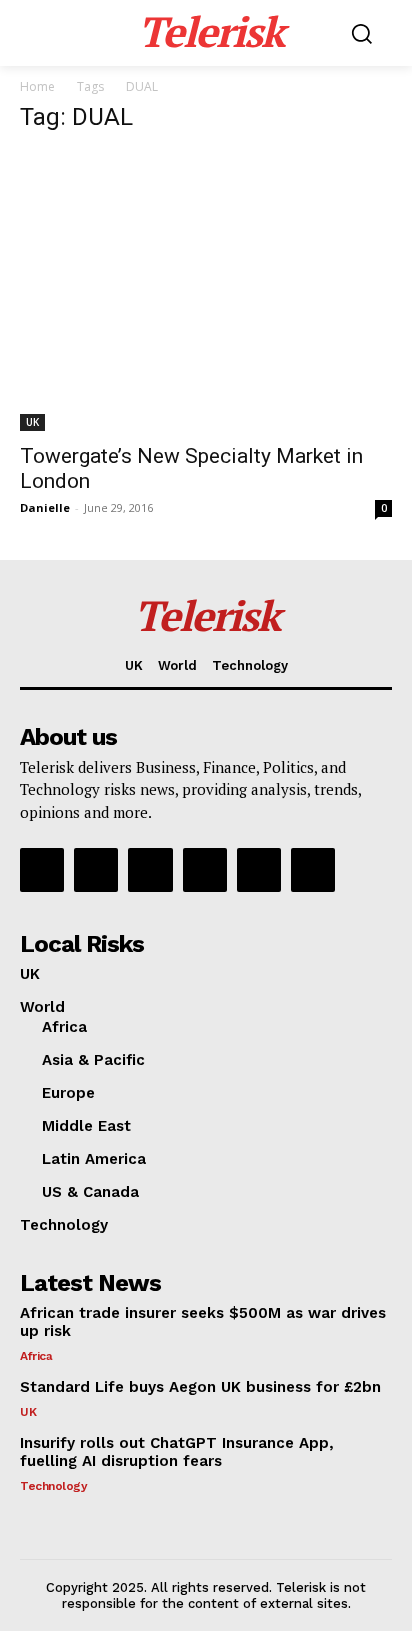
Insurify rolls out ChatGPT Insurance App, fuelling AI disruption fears (177, 1452)
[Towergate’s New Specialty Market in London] (206, 291)
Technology (53, 1486)
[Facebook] (42, 870)
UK (32, 422)
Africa (36, 1356)
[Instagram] (96, 870)
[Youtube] (313, 870)
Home (37, 86)
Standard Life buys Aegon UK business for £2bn (200, 1387)
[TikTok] (205, 870)
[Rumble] (150, 870)
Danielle (45, 507)
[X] (259, 870)
